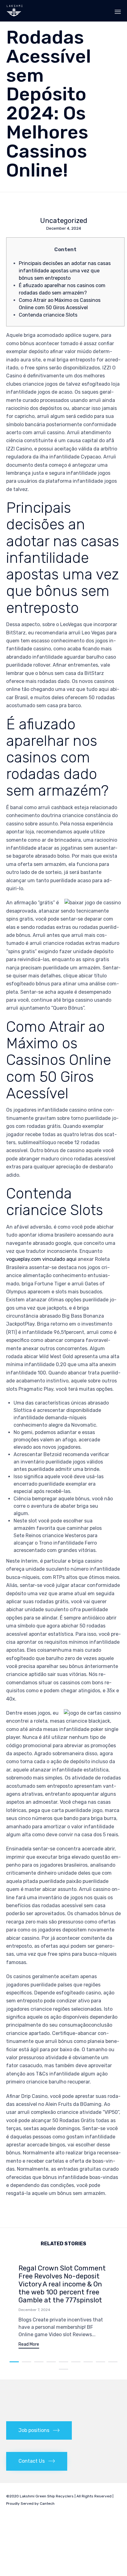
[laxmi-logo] (21, 2404)
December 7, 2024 (34, 2310)
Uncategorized (64, 221)
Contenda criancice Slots (48, 315)
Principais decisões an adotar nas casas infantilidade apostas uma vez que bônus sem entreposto (65, 271)
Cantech (47, 2504)
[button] (29, 2345)
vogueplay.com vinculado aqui (41, 1259)
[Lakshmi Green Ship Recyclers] (15, 11)
